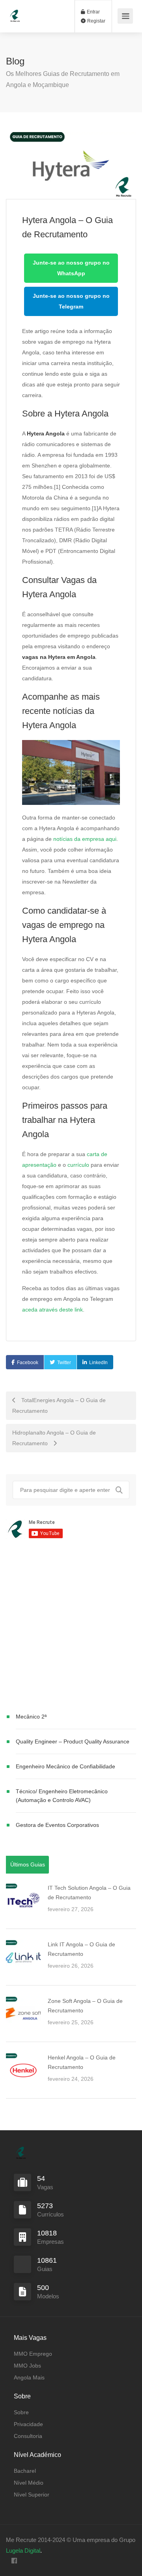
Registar (96, 21)
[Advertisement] (71, 1627)
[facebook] (14, 2561)
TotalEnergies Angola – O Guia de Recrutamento (59, 1405)
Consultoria (28, 2436)
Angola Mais (29, 2377)
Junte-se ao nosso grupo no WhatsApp (71, 268)
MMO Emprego (33, 2354)
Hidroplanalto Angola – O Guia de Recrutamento (54, 1438)
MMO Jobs (27, 2366)
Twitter (64, 1363)
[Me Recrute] (15, 12)
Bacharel (25, 2471)
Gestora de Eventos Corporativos (57, 1825)
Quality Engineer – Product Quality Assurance (73, 1741)
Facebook (28, 1363)
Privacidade (28, 2424)
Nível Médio (29, 2483)
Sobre (21, 2412)
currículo (78, 1165)
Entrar (93, 12)
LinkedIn (98, 1363)
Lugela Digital (23, 2550)
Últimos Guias (28, 1864)
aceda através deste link (52, 1310)
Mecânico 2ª (31, 1717)
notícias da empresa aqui (85, 839)
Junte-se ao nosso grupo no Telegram (71, 301)
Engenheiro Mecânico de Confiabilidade (65, 1766)
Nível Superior (32, 2495)
